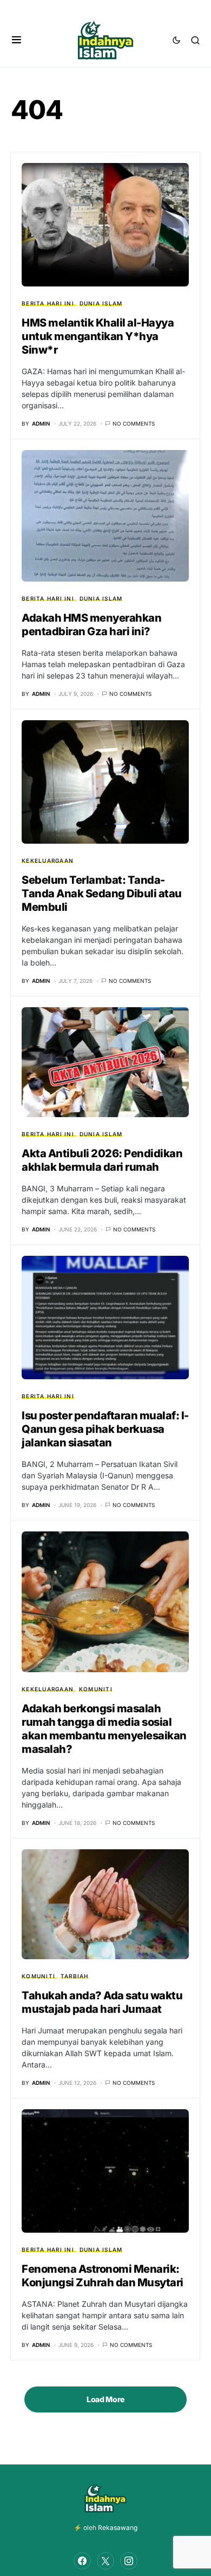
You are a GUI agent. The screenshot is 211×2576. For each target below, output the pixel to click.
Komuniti (96, 1689)
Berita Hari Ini (48, 303)
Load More (105, 2399)
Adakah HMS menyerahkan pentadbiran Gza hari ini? (91, 625)
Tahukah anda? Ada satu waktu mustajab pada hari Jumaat (102, 2002)
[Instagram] (129, 2561)
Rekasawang (118, 2528)
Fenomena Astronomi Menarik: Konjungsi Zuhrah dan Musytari (103, 2276)
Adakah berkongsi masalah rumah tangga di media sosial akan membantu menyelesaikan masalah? (104, 1729)
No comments (134, 423)
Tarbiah (75, 1976)
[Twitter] (105, 2561)
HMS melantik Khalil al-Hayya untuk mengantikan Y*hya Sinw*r (98, 336)
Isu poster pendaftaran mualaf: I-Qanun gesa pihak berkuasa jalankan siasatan (105, 1429)
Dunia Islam (101, 303)
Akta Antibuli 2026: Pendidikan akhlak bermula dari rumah (102, 1160)
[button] (17, 40)
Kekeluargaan (48, 860)
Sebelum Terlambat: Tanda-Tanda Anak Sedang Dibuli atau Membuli (102, 894)
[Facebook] (82, 2561)
